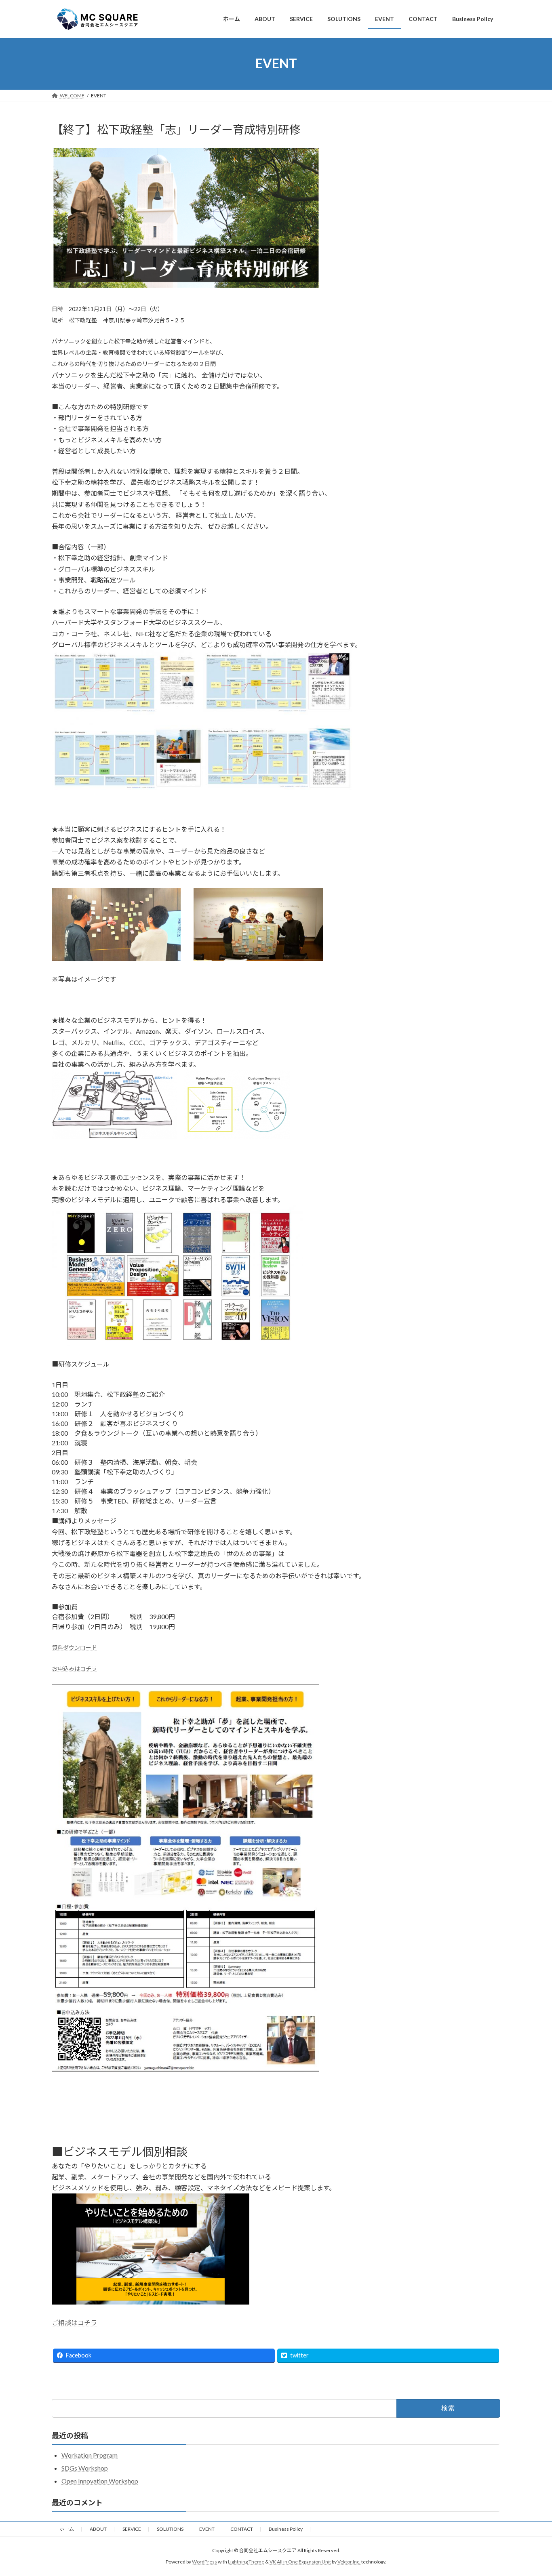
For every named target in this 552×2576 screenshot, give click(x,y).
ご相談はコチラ (74, 2323)
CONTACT (242, 2529)
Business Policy (286, 2529)
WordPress (204, 2562)
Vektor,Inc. (349, 2562)
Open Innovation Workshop (100, 2481)
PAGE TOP (532, 2491)
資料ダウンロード (74, 1648)
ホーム (67, 2529)
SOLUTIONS (170, 2529)
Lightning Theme (246, 2562)
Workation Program (90, 2455)
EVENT (207, 2529)
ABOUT (98, 2529)
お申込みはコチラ (74, 1669)
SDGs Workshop (85, 2468)
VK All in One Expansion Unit (300, 2562)
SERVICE (132, 2529)
